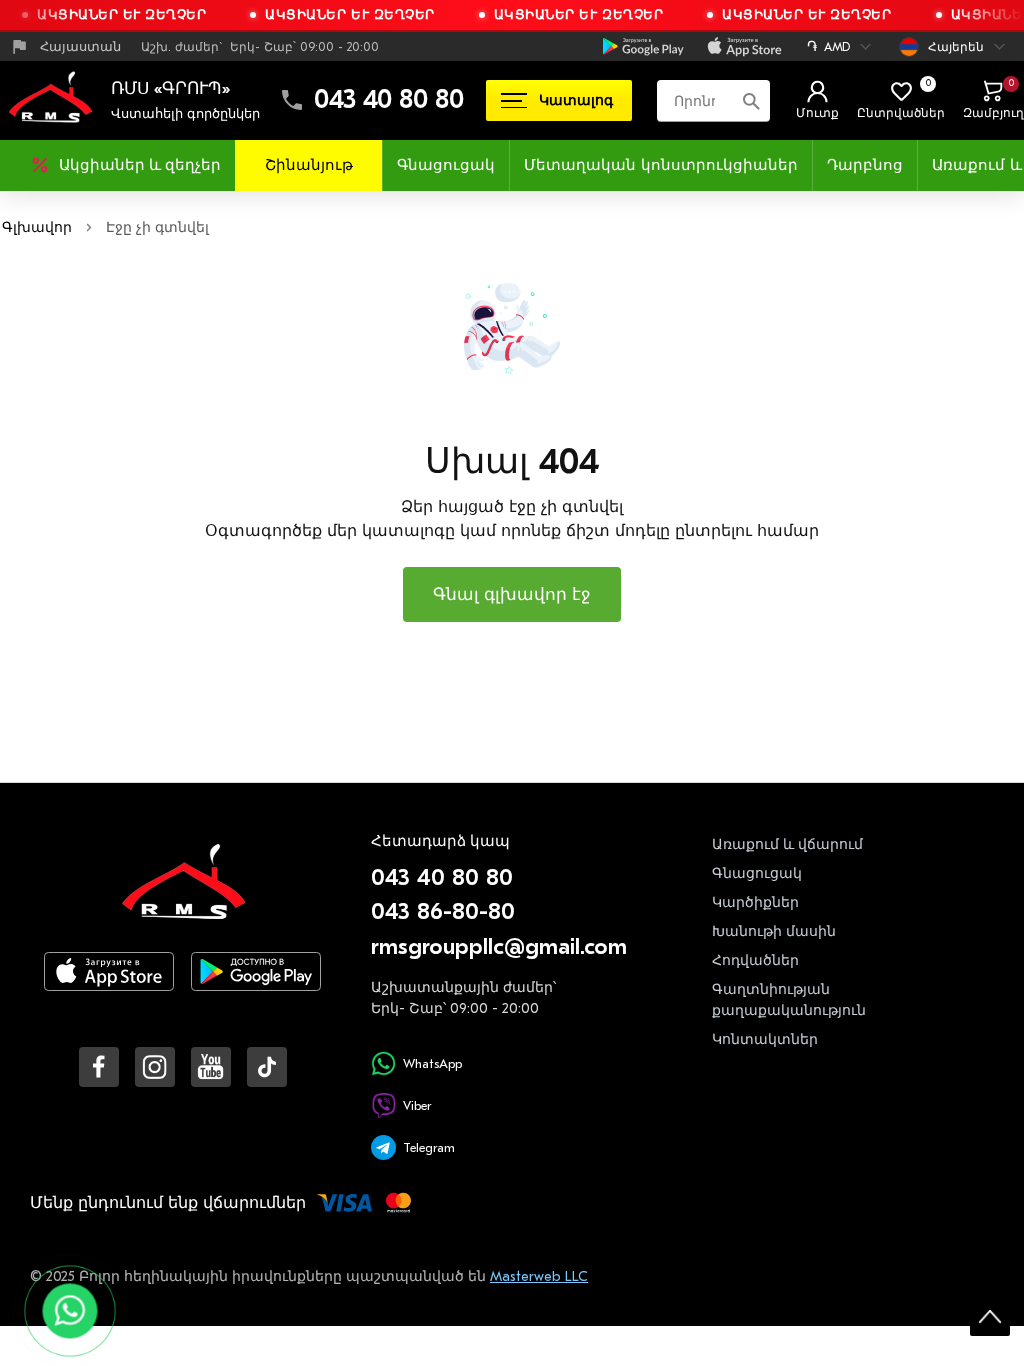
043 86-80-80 (443, 911)
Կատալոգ (576, 100)
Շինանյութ (309, 165)
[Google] (643, 47)
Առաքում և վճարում (787, 844)
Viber (417, 1105)
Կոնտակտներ (765, 1039)
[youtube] (211, 1067)
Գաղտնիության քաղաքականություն (789, 1000)
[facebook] (99, 1067)
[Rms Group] (50, 100)
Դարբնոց (865, 165)
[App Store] (109, 987)
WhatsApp (432, 1063)
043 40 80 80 (389, 100)
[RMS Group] (183, 895)
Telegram (429, 1147)
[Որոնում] (751, 100)
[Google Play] (256, 987)
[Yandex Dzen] (267, 1067)
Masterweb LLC (539, 1276)
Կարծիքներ (755, 902)
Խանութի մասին (774, 931)
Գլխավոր (37, 227)
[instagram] (155, 1067)
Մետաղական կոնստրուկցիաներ (661, 165)
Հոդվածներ (755, 960)
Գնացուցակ (446, 165)
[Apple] (744, 47)
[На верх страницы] (990, 1316)
